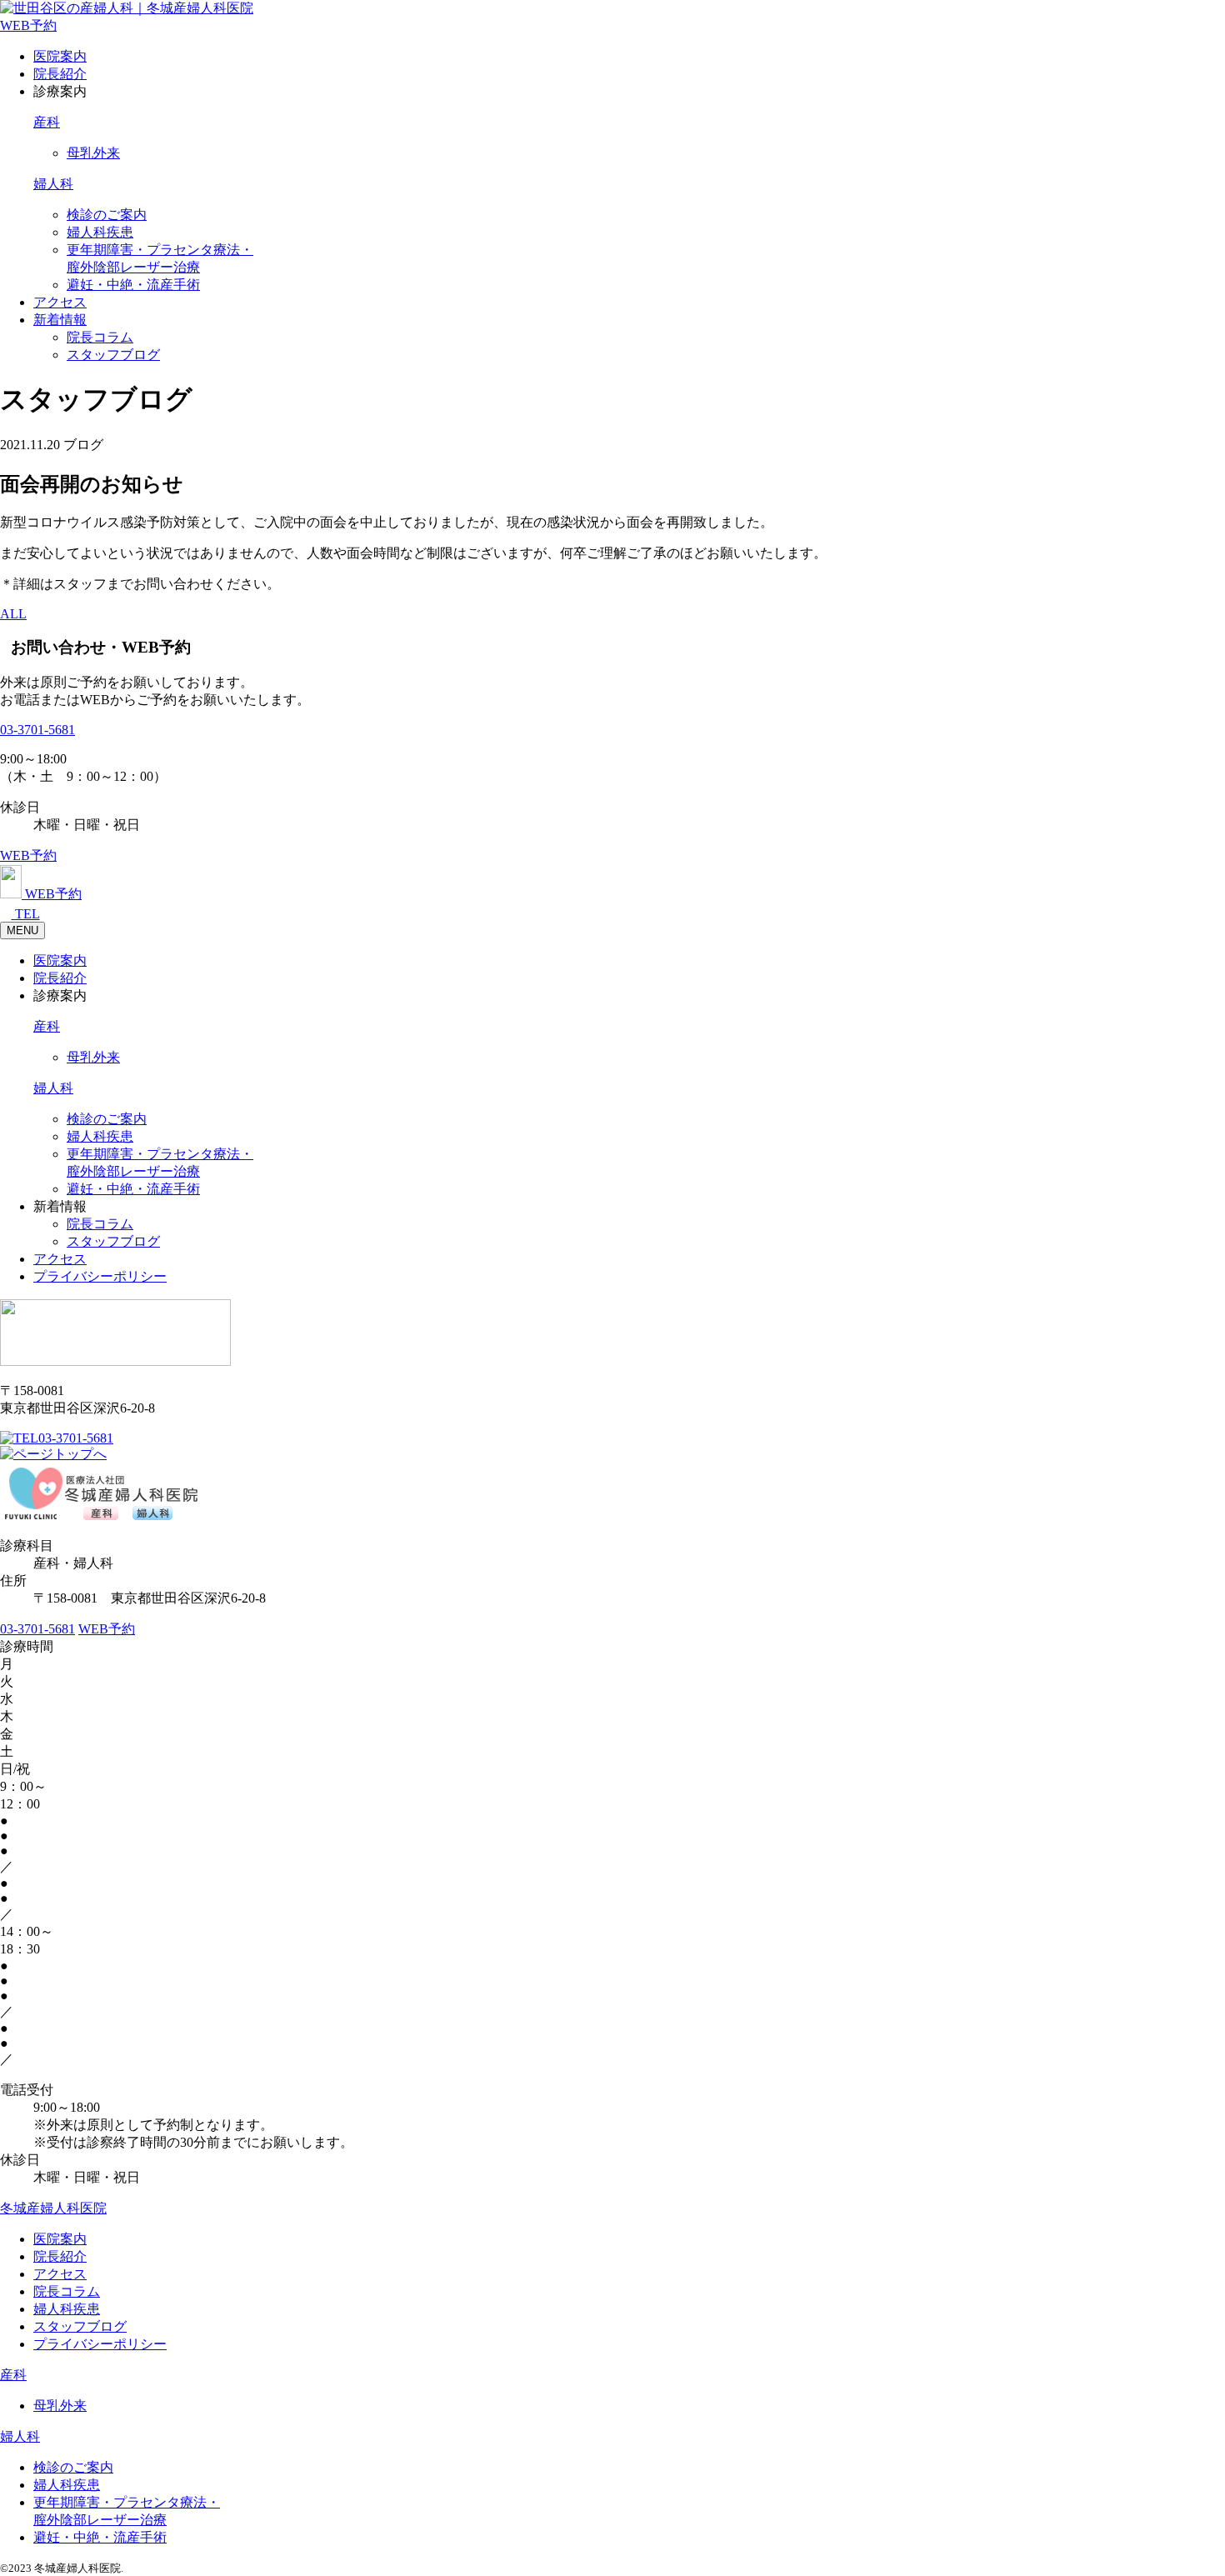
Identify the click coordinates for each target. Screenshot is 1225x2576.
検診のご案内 (107, 215)
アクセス (60, 302)
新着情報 (60, 320)
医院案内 (60, 56)
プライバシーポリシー (100, 1276)
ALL (13, 614)
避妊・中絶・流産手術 (133, 285)
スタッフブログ (113, 355)
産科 (47, 122)
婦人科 (53, 184)
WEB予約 (28, 25)
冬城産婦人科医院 (53, 2208)
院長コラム (100, 337)
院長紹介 (60, 74)
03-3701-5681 (37, 730)
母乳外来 (93, 153)
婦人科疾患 (100, 232)
